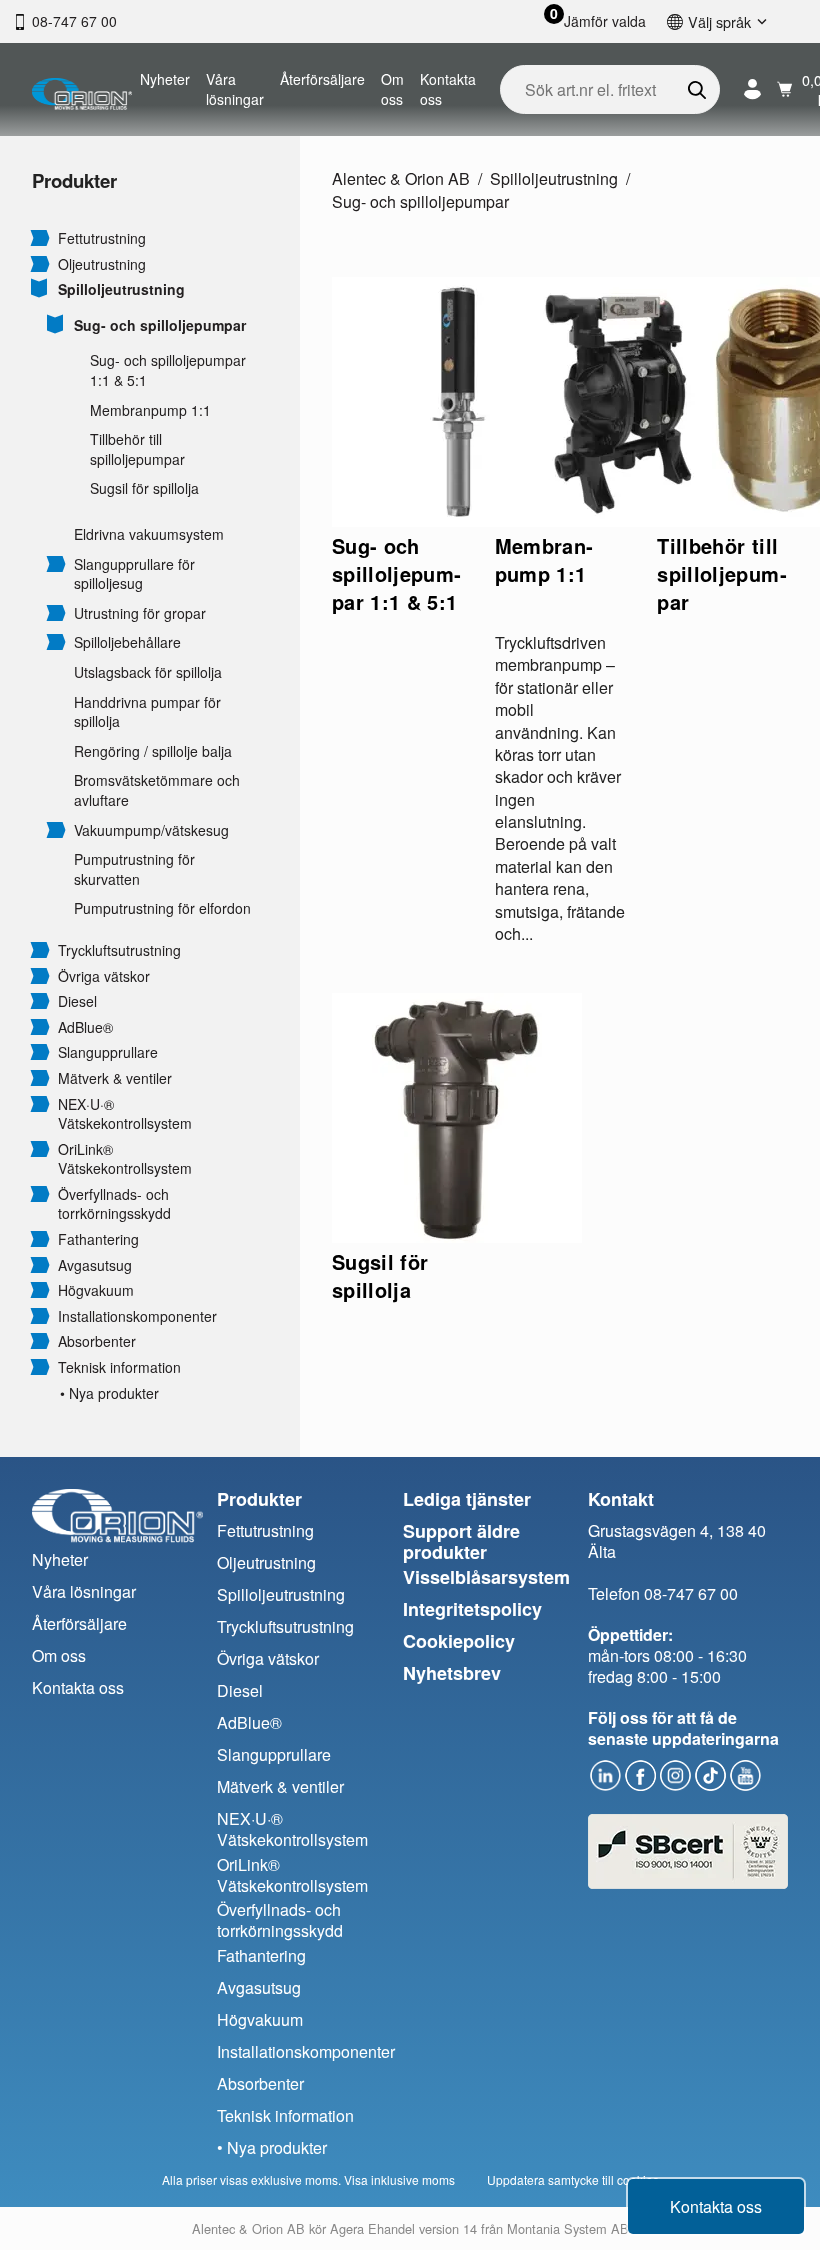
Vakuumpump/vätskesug (151, 830)
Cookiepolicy (459, 1641)
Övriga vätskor (104, 976)
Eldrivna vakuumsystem (149, 534)
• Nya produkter (109, 1393)
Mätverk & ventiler (115, 1078)
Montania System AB (568, 2228)
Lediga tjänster (467, 1499)
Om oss (392, 89)
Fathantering (98, 1239)
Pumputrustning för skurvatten (134, 869)
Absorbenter (97, 1341)
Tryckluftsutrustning (119, 950)
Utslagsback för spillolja (148, 672)
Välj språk (719, 21)
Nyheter (165, 79)
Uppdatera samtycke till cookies (573, 2179)
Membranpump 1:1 (150, 410)
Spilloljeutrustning (121, 289)
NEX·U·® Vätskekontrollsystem (125, 1114)
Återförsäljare (322, 79)
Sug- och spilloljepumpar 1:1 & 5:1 (168, 370)
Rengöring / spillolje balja (153, 751)
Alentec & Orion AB (401, 178)
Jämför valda (605, 21)
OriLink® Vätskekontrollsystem (125, 1159)
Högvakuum (96, 1290)
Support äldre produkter (461, 1541)
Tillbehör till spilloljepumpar (137, 449)
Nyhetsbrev (452, 1673)
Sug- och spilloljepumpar (160, 325)
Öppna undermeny (40, 237)
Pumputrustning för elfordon (162, 908)
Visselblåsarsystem (486, 1577)
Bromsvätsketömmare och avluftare (157, 790)
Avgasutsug (95, 1265)
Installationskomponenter (137, 1316)
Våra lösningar (235, 89)
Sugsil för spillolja (144, 488)
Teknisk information (119, 1367)
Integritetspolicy (472, 1609)
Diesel (77, 1001)
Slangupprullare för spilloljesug (134, 574)
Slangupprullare (108, 1052)
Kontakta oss (448, 89)
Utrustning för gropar (140, 613)
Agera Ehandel (372, 2228)
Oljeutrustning (102, 264)
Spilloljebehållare (127, 642)
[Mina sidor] (752, 89)
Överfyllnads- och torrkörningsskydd (114, 1204)
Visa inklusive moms (399, 2179)
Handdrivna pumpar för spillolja (147, 712)
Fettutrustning (102, 238)
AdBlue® (85, 1027)
